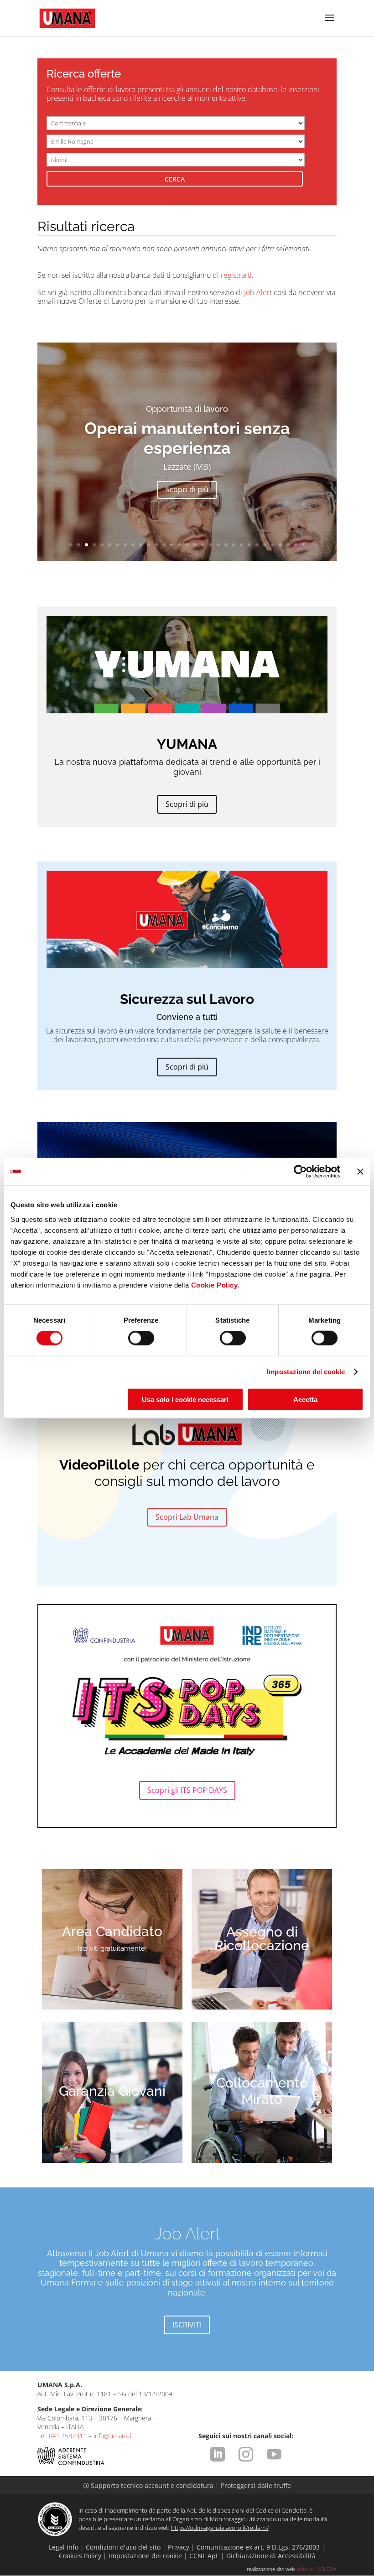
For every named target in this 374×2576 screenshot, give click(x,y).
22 (234, 545)
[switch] (141, 1338)
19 (210, 545)
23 (242, 545)
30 (296, 545)
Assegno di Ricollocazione (262, 1939)
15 (179, 545)
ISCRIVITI (187, 2325)
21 (226, 545)
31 (304, 545)
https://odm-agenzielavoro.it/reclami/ (220, 2528)
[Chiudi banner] (360, 1172)
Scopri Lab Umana (187, 1517)
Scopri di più (187, 489)
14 (172, 545)
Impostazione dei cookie (306, 1372)
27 (273, 545)
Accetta (305, 1399)
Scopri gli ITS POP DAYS (187, 1790)
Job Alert (258, 292)
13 (164, 545)
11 (148, 545)
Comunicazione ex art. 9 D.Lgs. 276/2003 (258, 2547)
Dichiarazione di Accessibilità (271, 2556)
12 (156, 545)
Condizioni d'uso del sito (123, 2547)
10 (141, 545)
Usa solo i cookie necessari (185, 1399)
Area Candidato (112, 1931)
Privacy (179, 2547)
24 (249, 545)
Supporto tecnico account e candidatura (149, 2485)
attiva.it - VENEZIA (317, 2569)
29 (288, 545)
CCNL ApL (204, 2556)
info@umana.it (114, 2436)
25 (257, 545)
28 (280, 545)
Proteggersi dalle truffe (256, 2485)
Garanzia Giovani (112, 2091)
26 (265, 545)
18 (203, 545)
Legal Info (64, 2547)
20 (218, 545)
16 (187, 545)
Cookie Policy (215, 1285)
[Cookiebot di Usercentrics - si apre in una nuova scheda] (300, 1172)
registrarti (236, 275)
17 (195, 545)
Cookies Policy (80, 2556)
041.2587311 (68, 2436)
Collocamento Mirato (262, 2091)
